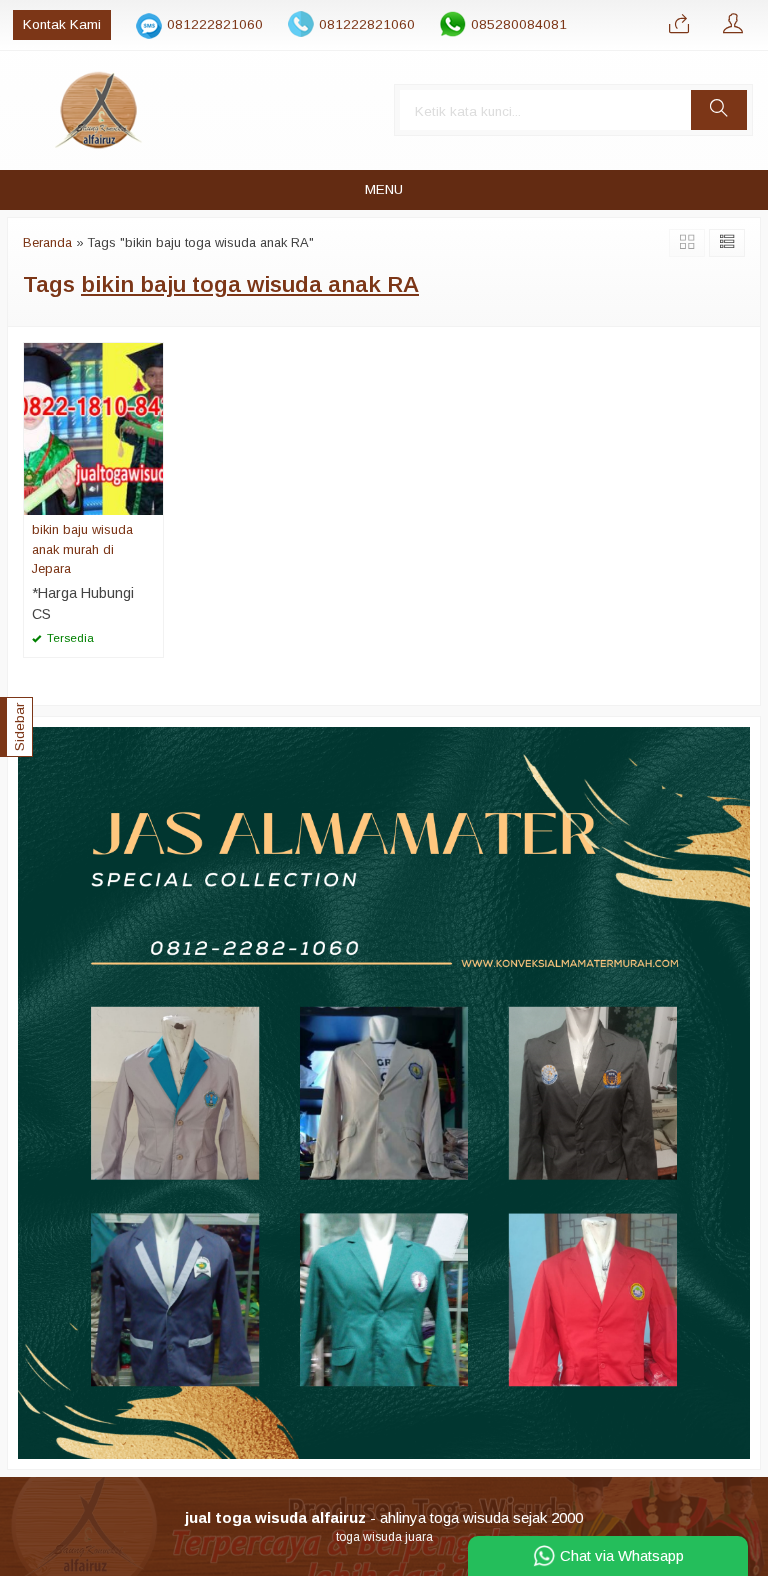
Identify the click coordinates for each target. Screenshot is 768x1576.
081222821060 (215, 24)
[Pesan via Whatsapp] (679, 25)
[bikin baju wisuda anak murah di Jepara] (93, 428)
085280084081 (519, 24)
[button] (719, 110)
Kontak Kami (62, 24)
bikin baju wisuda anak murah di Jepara (82, 548)
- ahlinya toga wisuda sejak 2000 (384, 1517)
